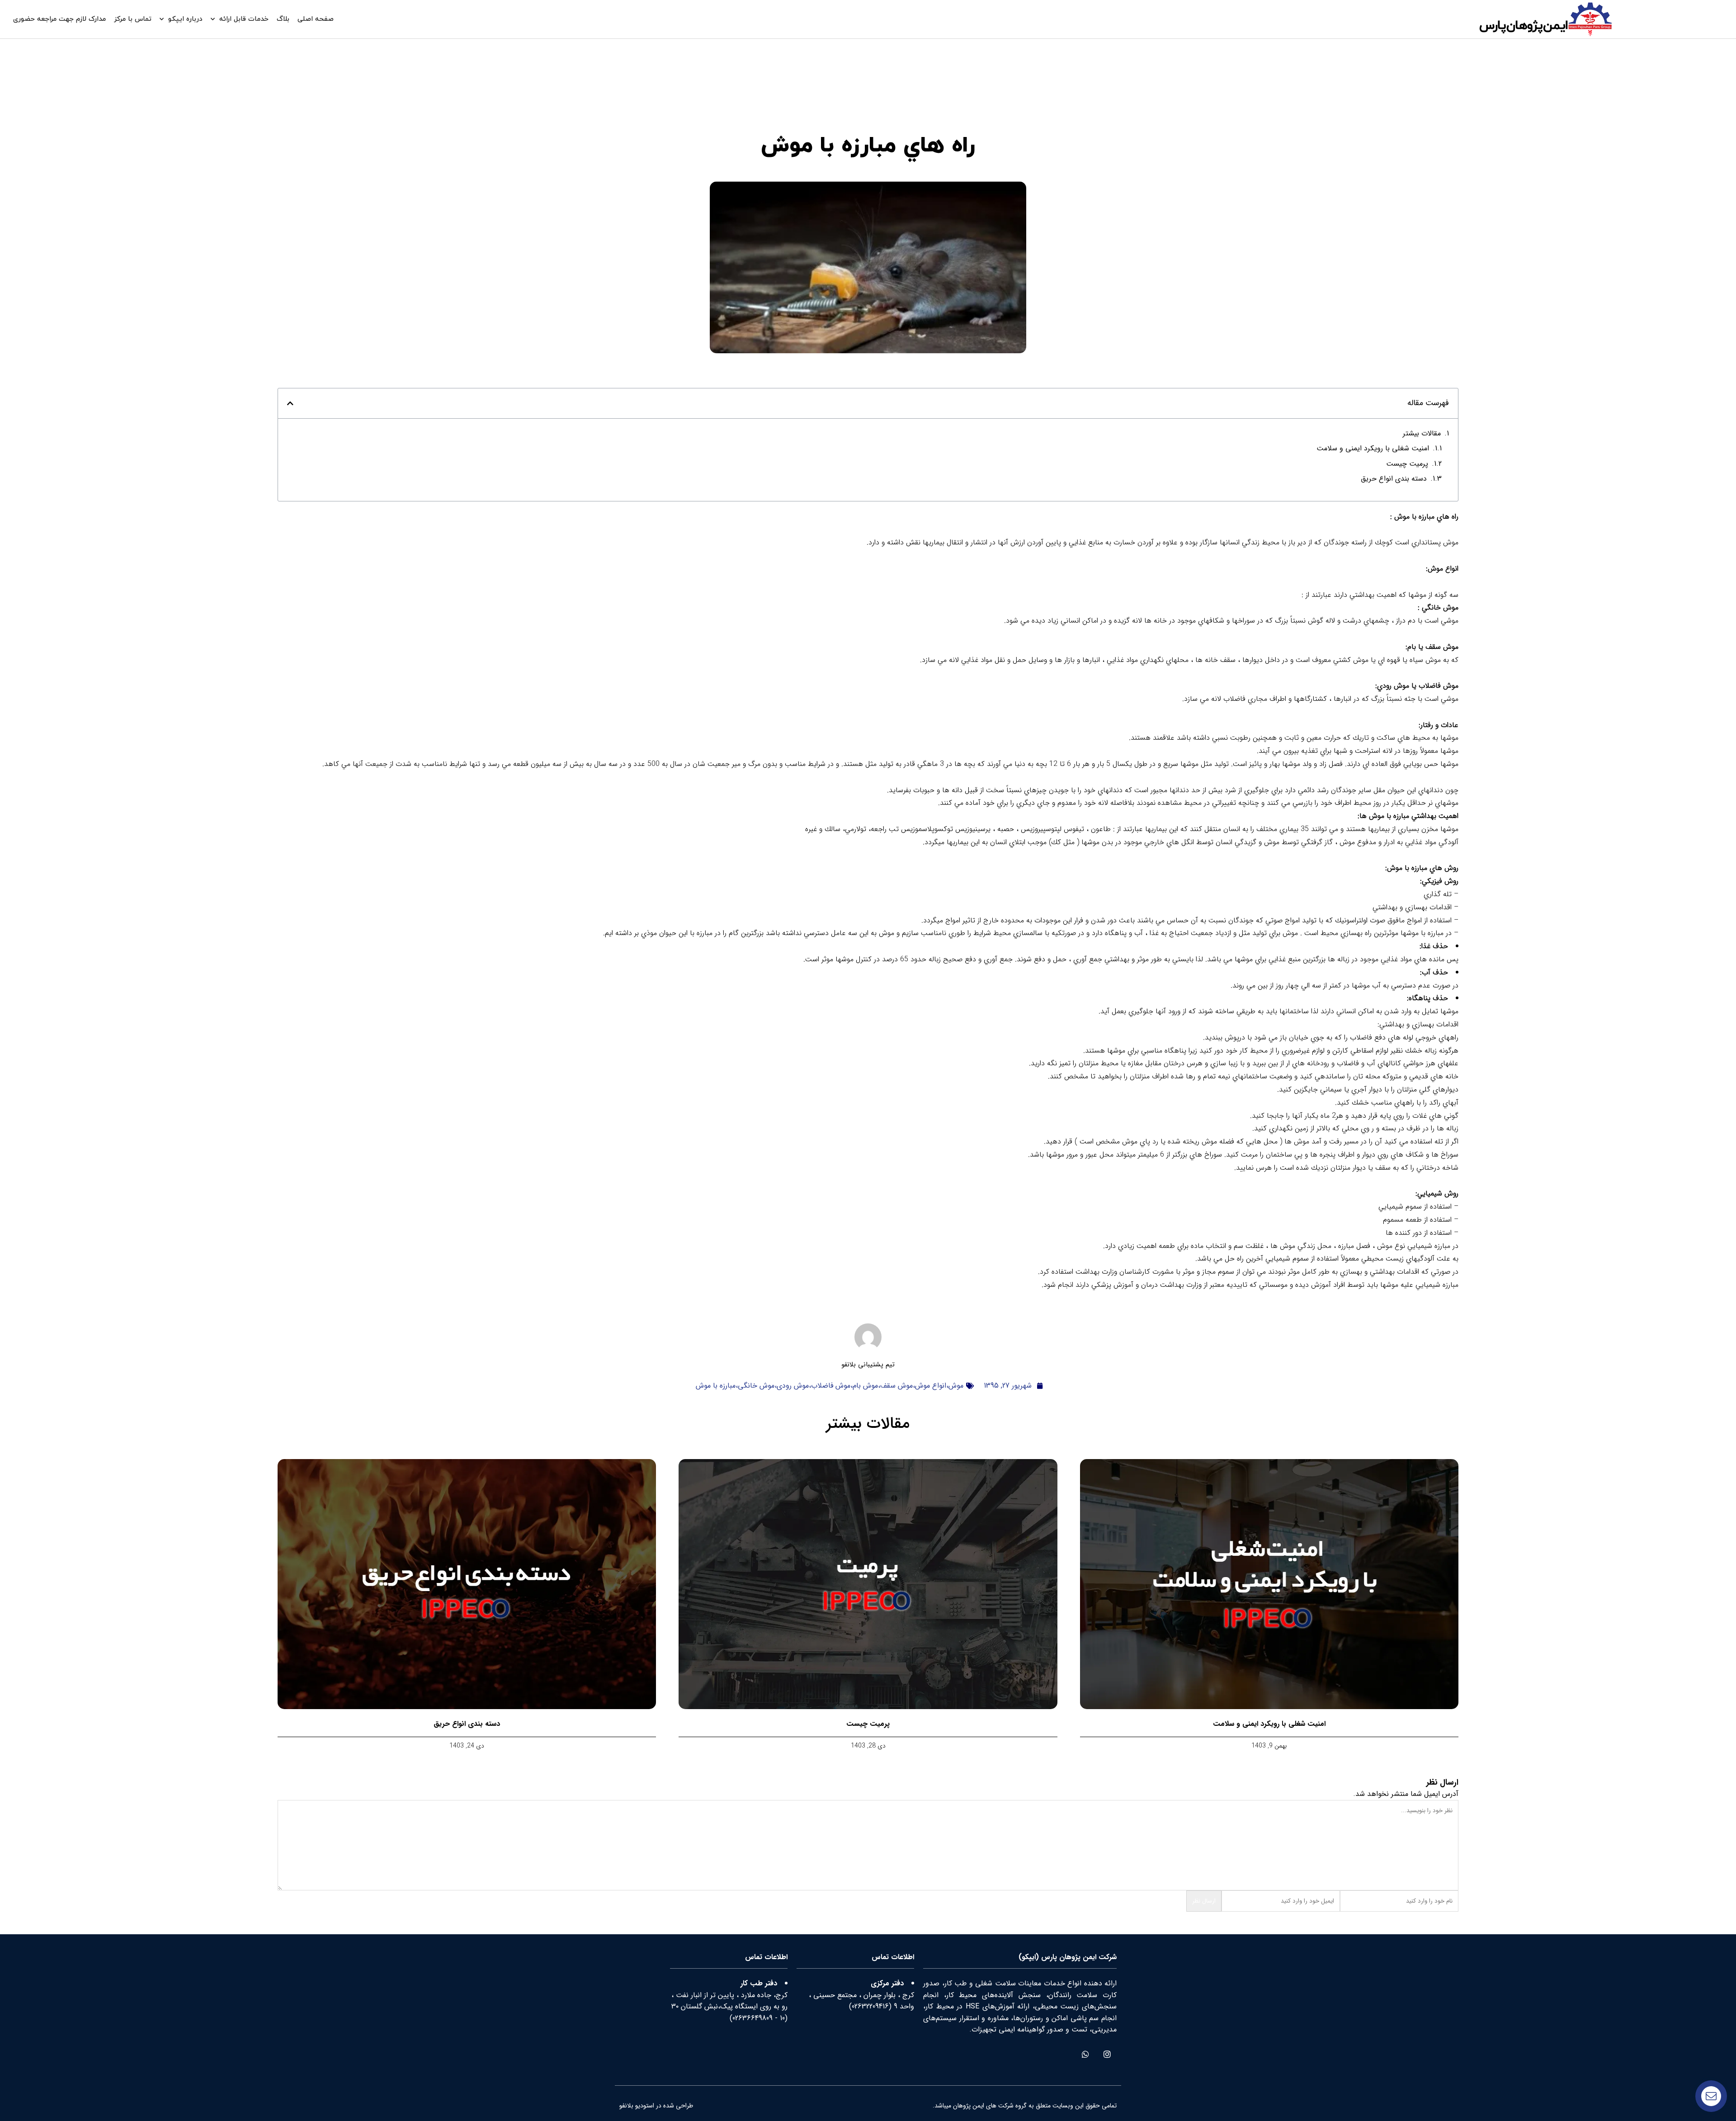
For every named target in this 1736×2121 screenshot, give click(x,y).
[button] (290, 403)
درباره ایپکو (185, 19)
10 (782, 2018)
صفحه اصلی (316, 19)
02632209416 (870, 2006)
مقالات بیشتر (1422, 433)
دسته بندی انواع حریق (1394, 479)
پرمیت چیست (1407, 464)
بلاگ (283, 19)
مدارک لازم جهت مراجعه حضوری (59, 19)
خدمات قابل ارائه (244, 19)
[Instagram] (1107, 2054)
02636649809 (752, 2018)
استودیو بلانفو (637, 2106)
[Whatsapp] (1085, 2054)
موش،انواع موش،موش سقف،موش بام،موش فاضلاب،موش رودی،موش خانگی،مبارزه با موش (830, 1386)
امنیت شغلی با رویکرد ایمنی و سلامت (1373, 448)
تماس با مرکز (133, 19)
